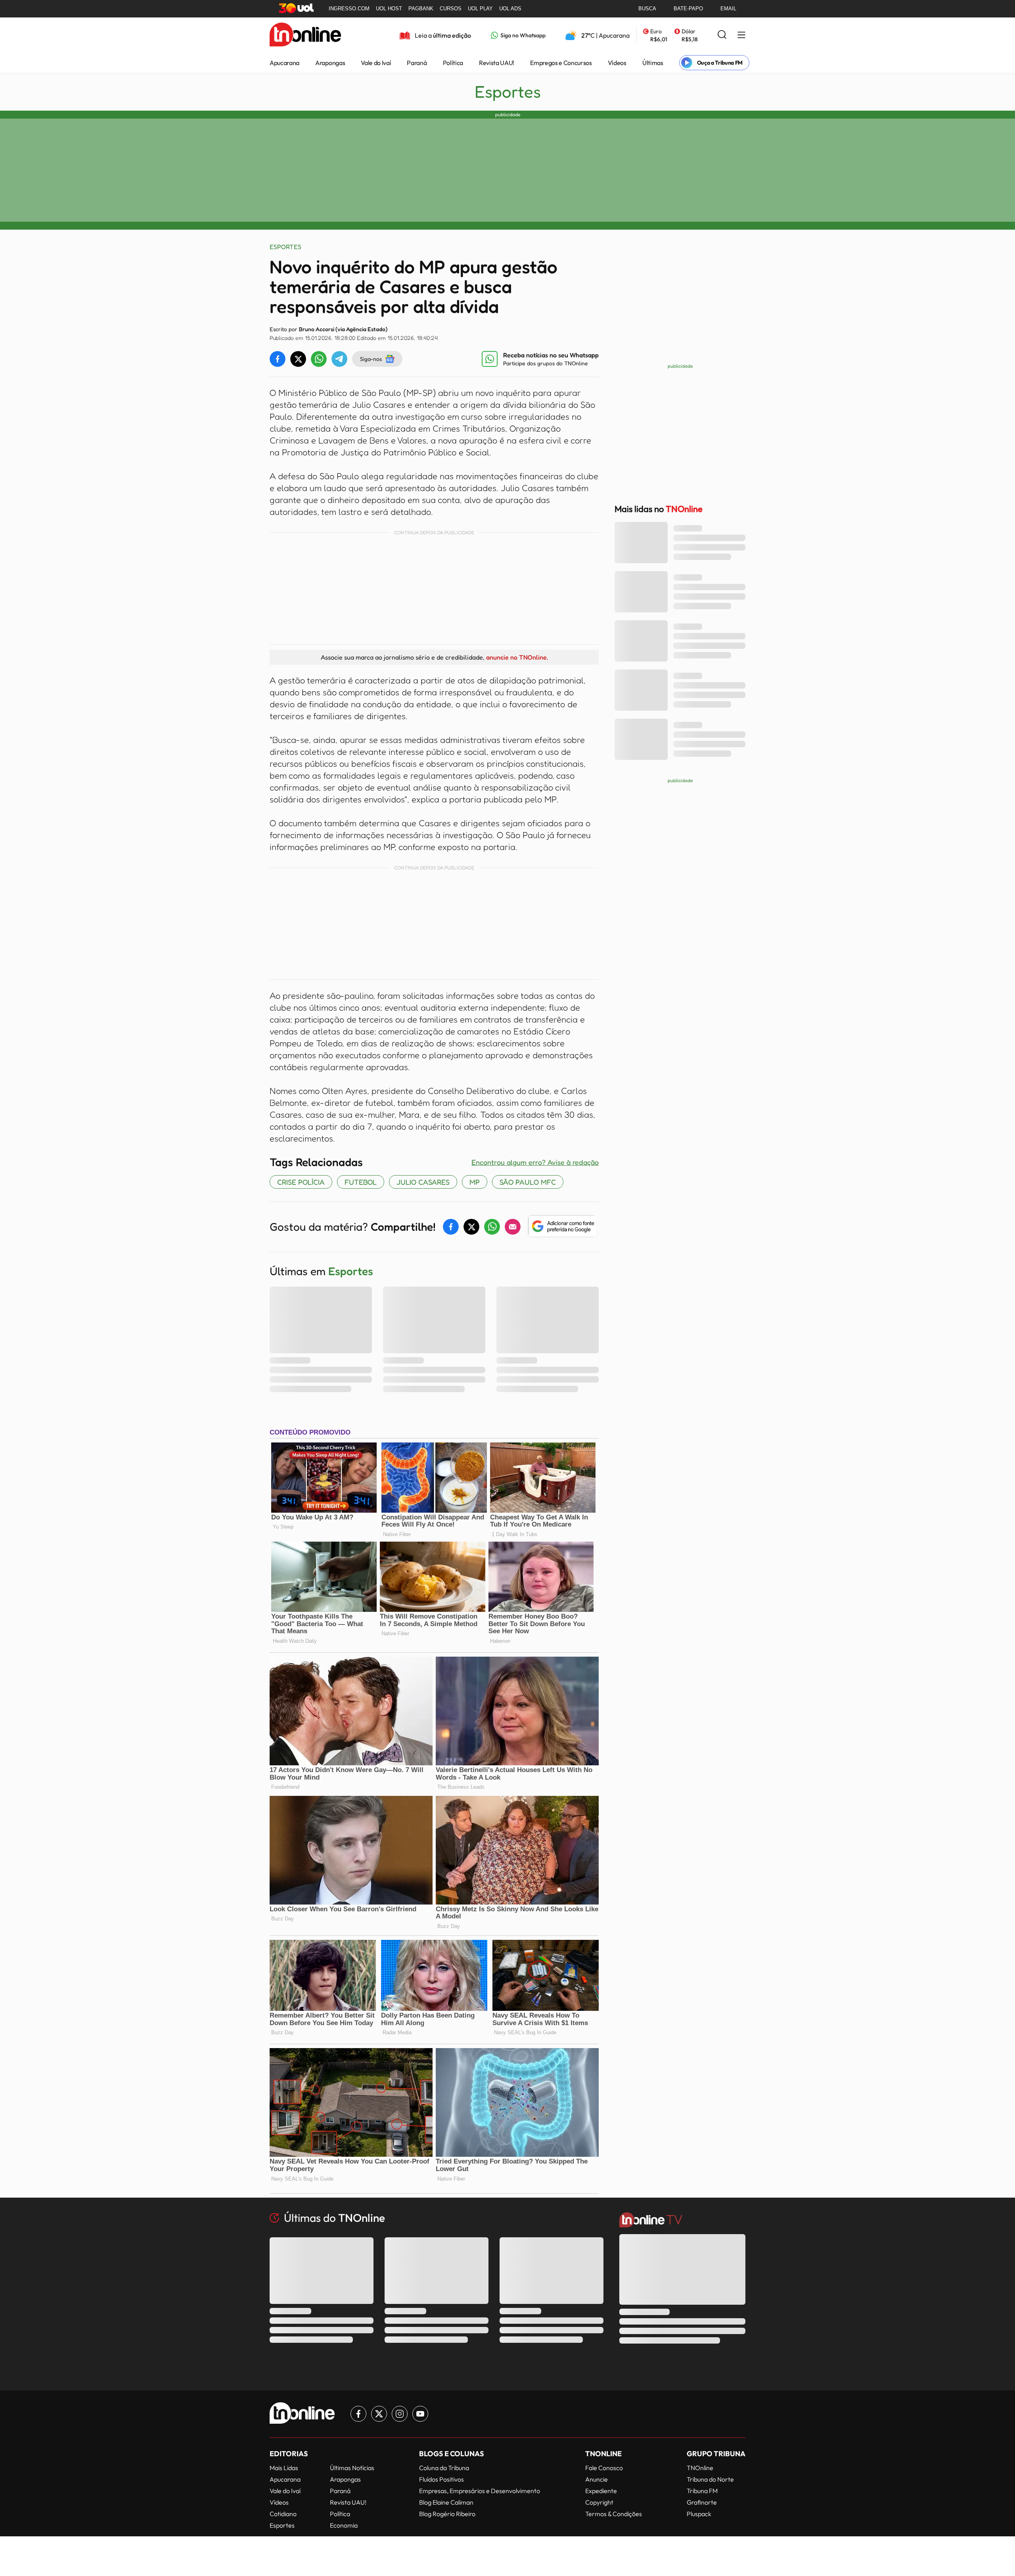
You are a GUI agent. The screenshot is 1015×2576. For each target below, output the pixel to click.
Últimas (653, 63)
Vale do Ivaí (376, 63)
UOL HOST (389, 9)
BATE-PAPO (688, 9)
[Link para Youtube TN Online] (420, 2414)
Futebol (361, 1182)
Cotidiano (283, 2514)
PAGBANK (421, 9)
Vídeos (617, 63)
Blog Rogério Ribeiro (447, 2514)
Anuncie (597, 2479)
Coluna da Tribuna (444, 2468)
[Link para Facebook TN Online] (358, 2414)
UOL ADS (510, 9)
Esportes (508, 92)
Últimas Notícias (352, 2468)
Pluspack (699, 2514)
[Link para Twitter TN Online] (379, 2414)
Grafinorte (702, 2502)
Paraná (417, 63)
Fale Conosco (604, 2468)
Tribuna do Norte (710, 2479)
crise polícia (301, 1182)
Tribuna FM (702, 2491)
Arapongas (330, 63)
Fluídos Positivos (441, 2479)
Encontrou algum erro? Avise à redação (535, 1162)
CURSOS (451, 9)
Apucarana (284, 63)
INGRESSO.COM (349, 9)
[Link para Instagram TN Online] (400, 2414)
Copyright (599, 2502)
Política (453, 63)
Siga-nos (371, 359)
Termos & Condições (614, 2514)
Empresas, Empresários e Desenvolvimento (480, 2491)
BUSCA (647, 9)
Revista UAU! (497, 63)
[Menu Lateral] (741, 35)
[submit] (722, 35)
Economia (344, 2525)
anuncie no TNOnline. (517, 657)
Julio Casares (423, 1182)
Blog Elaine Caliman (446, 2502)
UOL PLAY (480, 9)
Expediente (601, 2491)
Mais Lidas (284, 2468)
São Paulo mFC (528, 1182)
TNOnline (700, 2468)
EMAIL (728, 9)
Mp (475, 1182)
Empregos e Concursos (561, 63)
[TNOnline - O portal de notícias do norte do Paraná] (305, 35)
